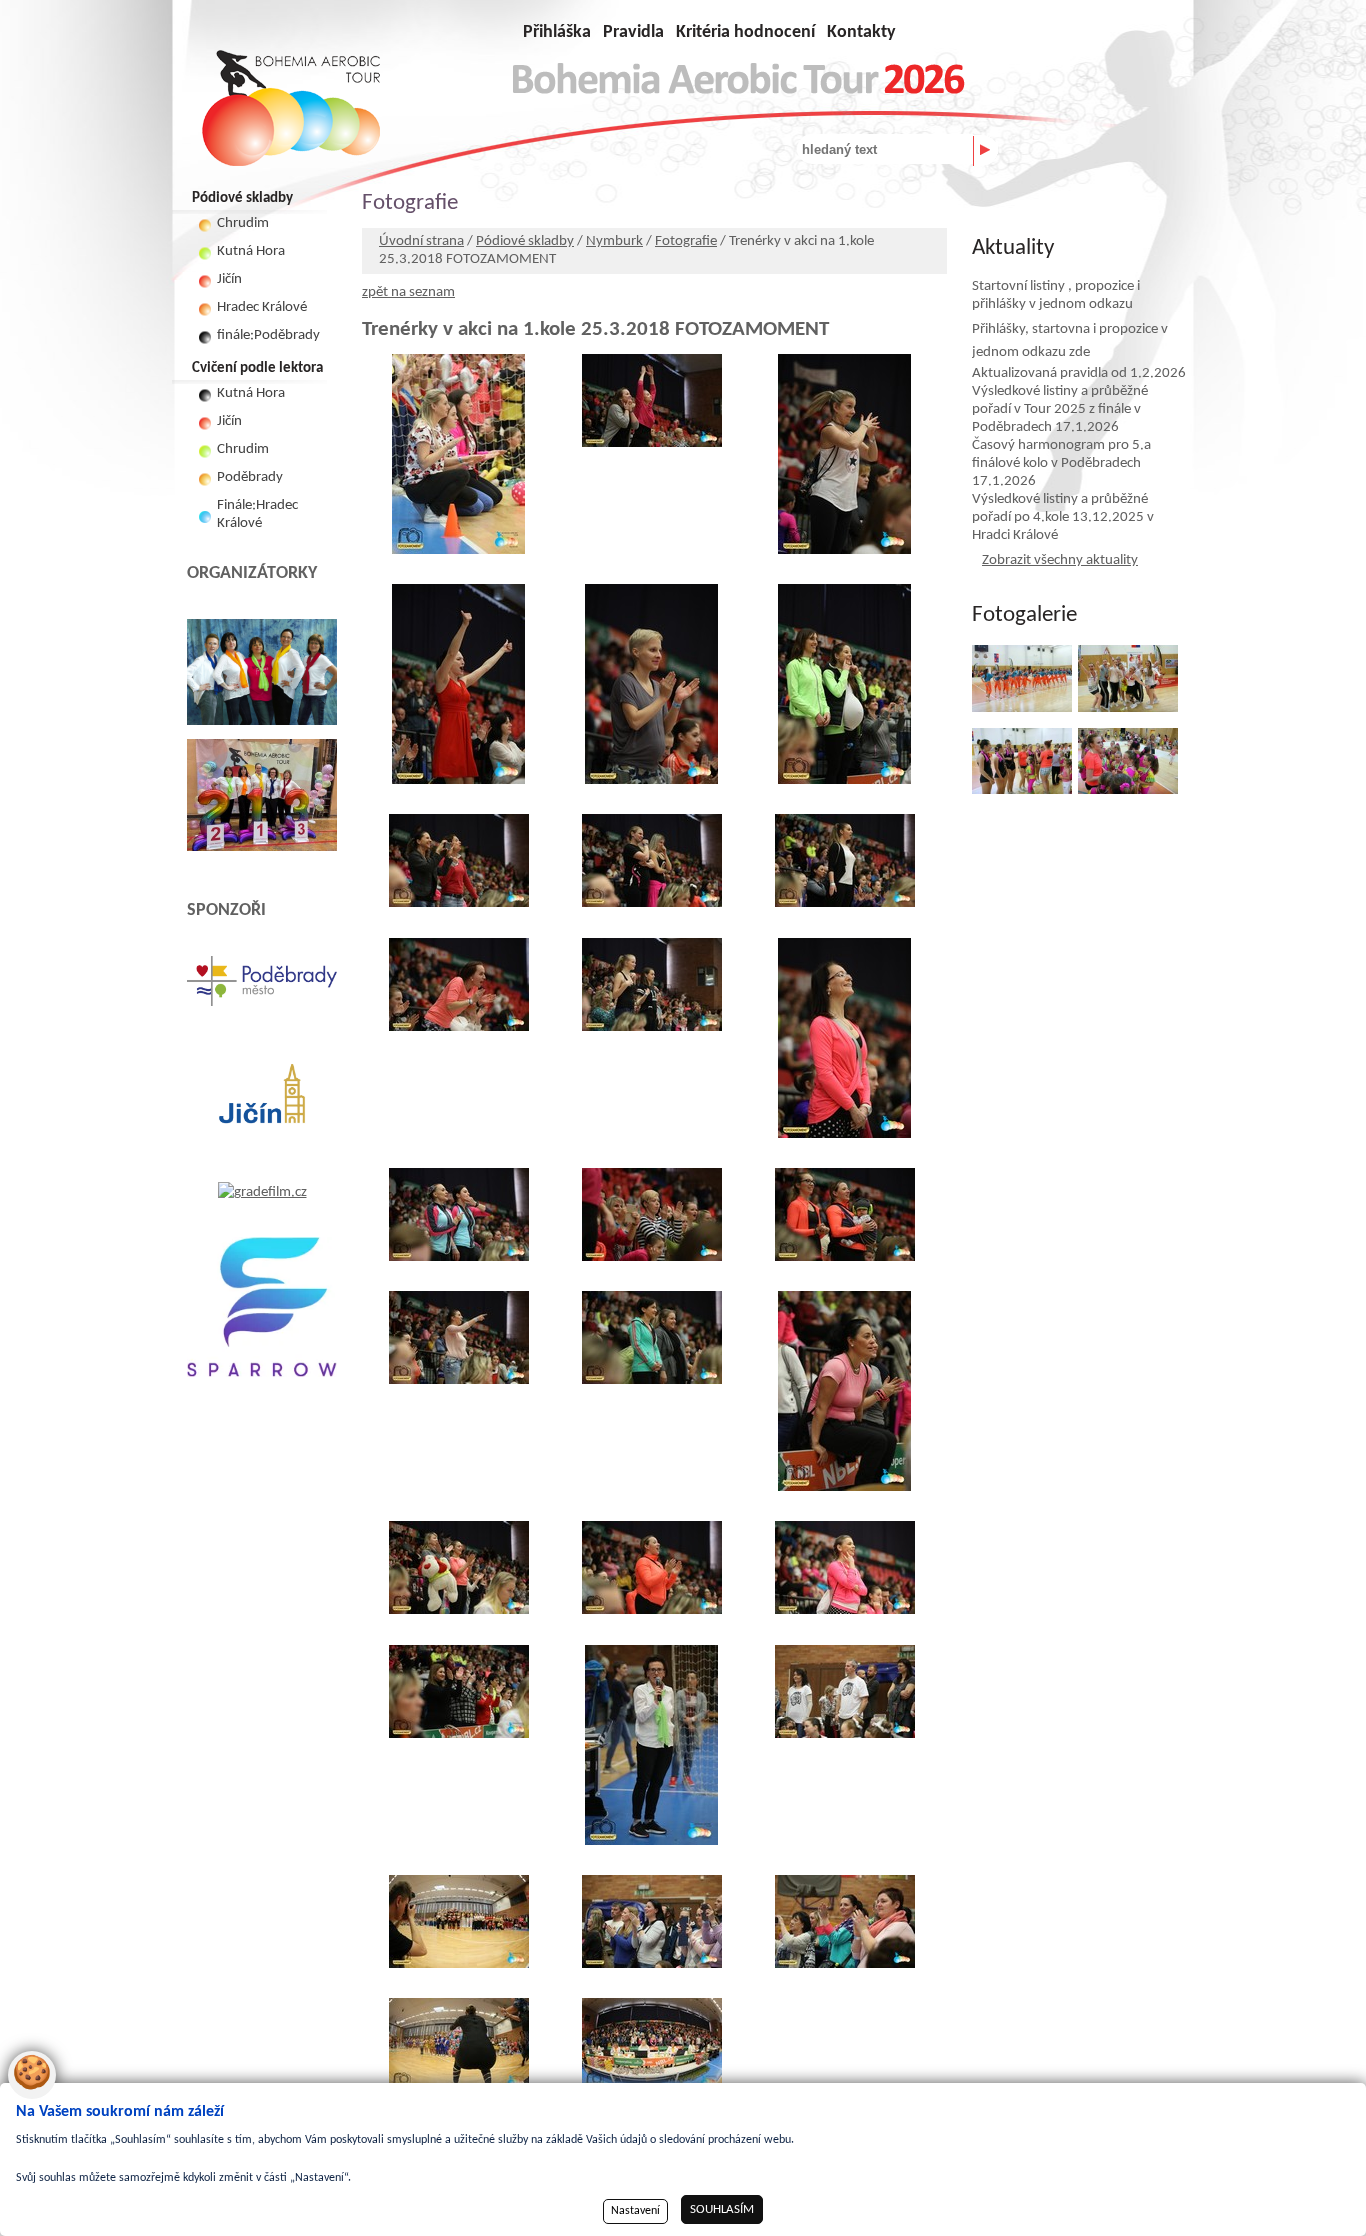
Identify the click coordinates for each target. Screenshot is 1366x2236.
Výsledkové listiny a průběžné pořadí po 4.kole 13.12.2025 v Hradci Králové (1063, 517)
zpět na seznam (408, 292)
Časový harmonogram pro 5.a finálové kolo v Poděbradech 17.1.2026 (1061, 463)
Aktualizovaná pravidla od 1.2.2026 (1079, 373)
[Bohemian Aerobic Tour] (291, 108)
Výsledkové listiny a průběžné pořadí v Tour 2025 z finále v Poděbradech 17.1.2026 (1060, 409)
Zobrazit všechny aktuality (1060, 560)
